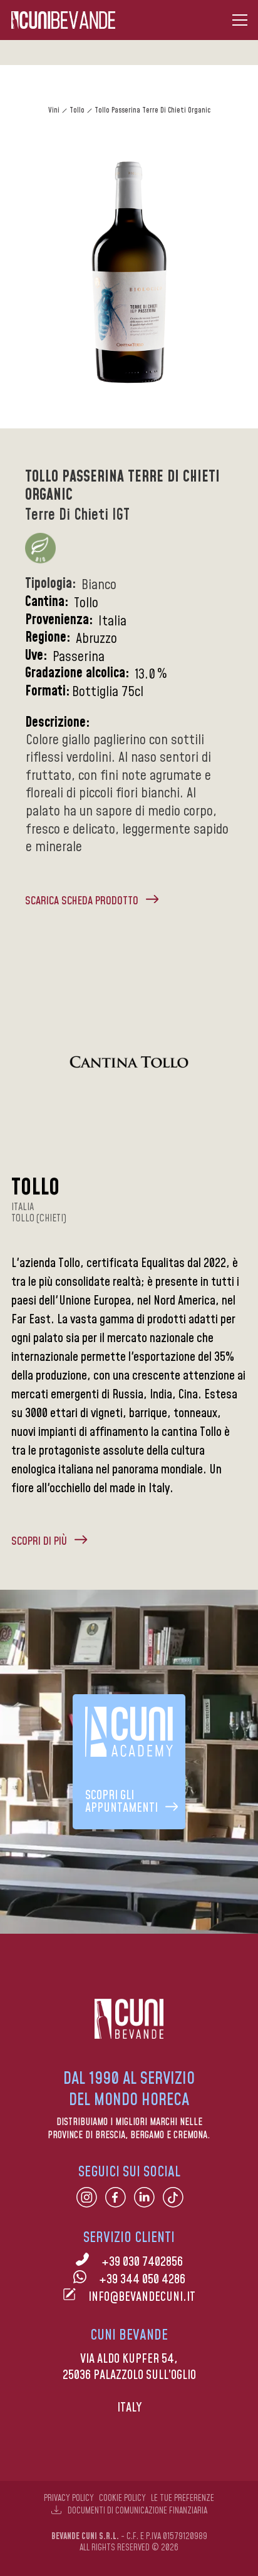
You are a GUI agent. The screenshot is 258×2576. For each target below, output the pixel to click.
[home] (63, 20)
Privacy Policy (69, 2498)
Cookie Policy (122, 2498)
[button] (240, 20)
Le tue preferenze (183, 2498)
